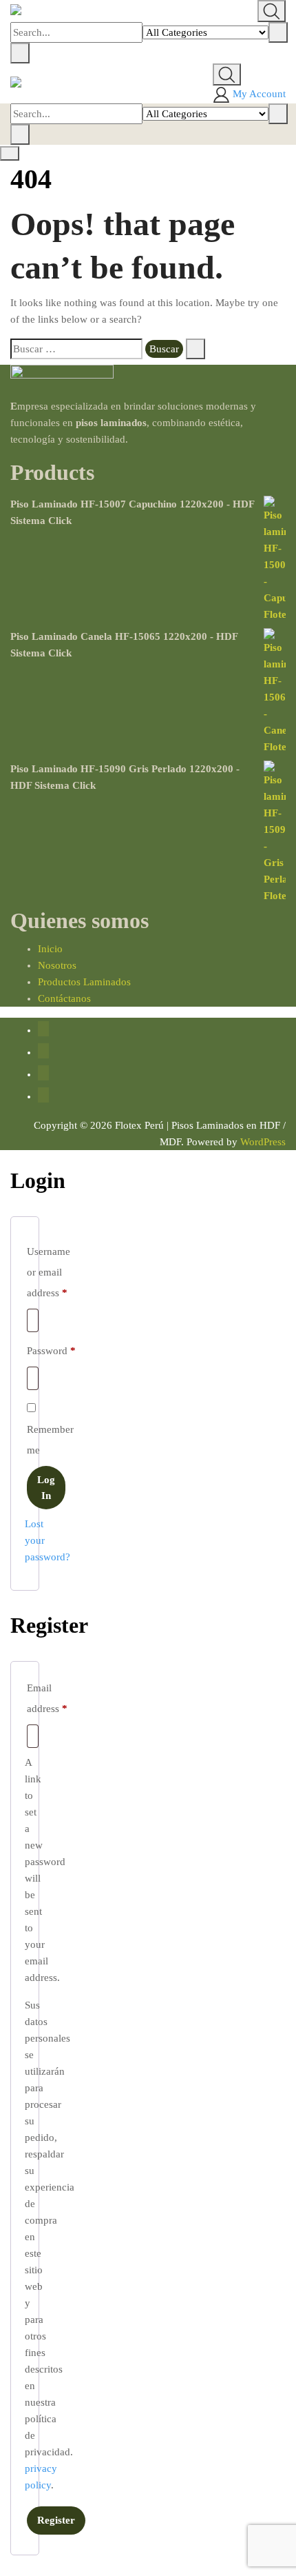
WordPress (263, 1142)
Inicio (50, 949)
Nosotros (57, 965)
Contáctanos (64, 998)
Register (56, 2520)
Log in (46, 1488)
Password (51, 1350)
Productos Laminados (84, 982)
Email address (47, 1698)
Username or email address (49, 1272)
